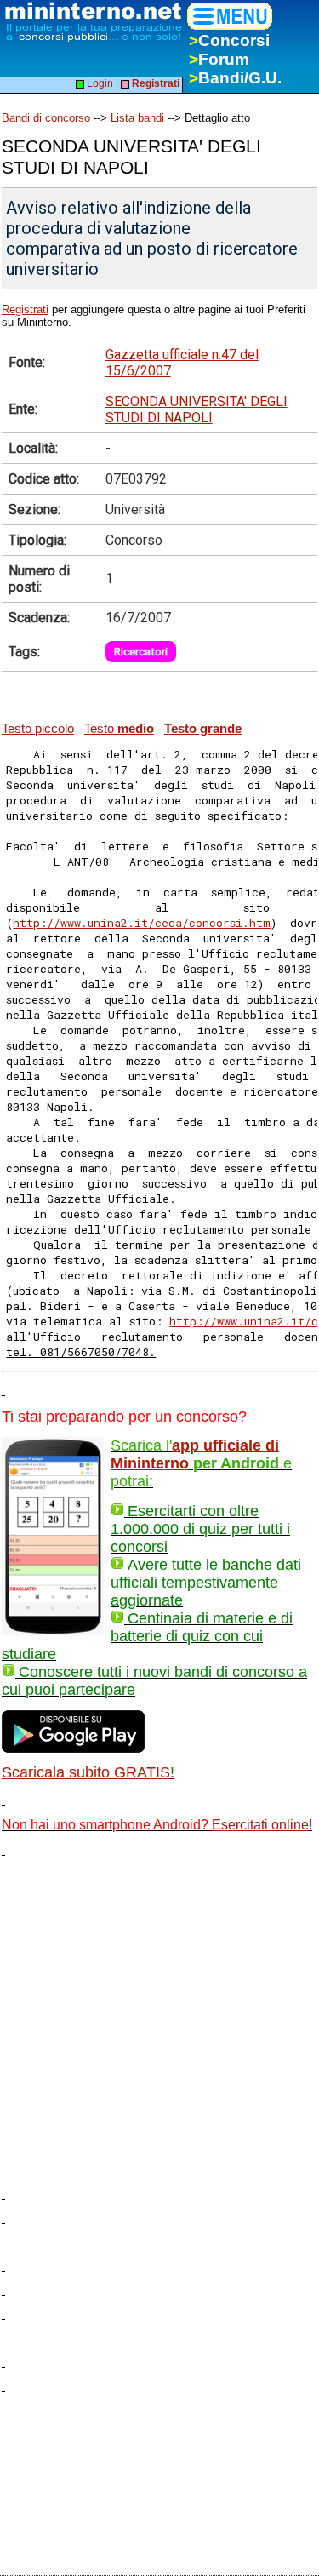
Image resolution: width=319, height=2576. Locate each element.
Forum (219, 59)
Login (99, 83)
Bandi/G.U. (235, 78)
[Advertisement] (159, 2016)
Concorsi (229, 40)
